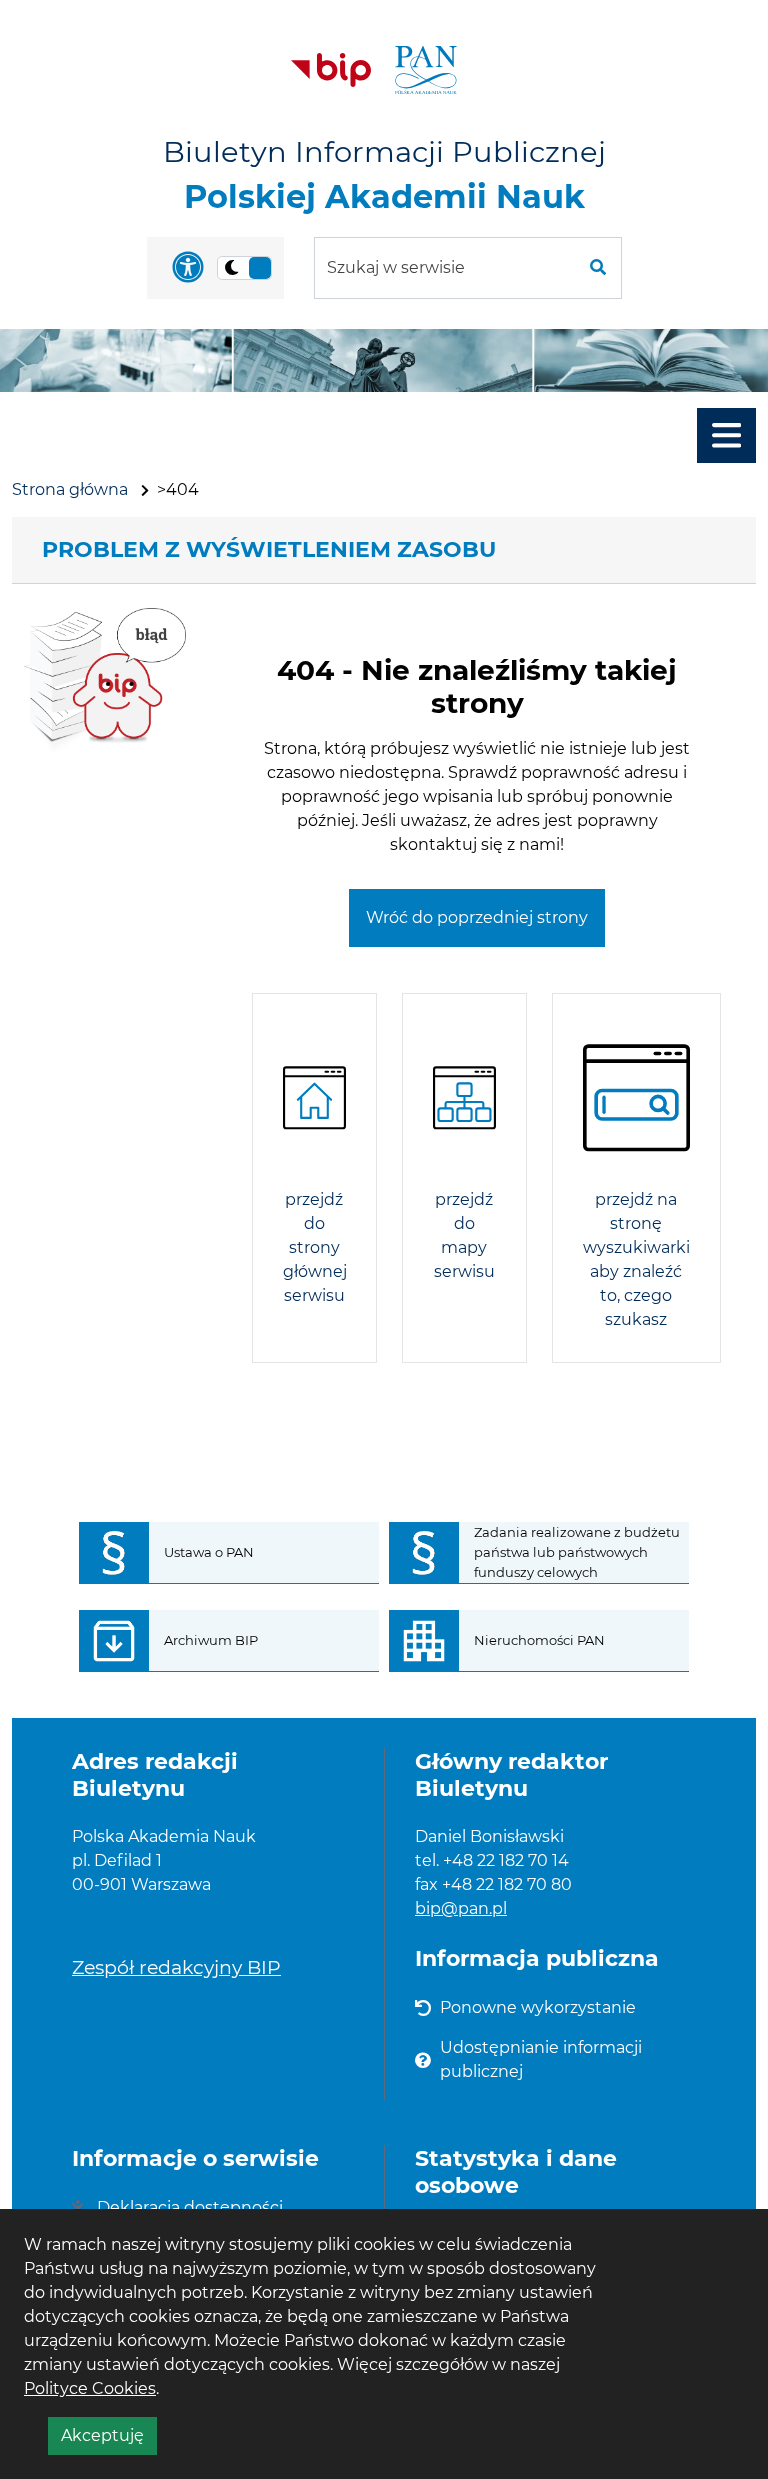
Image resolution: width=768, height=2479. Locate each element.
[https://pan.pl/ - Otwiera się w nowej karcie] (425, 70)
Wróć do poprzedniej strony (477, 917)
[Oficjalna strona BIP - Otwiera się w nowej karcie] (331, 70)
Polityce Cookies (90, 2388)
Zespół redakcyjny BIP (176, 1967)
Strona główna (70, 489)
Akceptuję (109, 2440)
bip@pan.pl (461, 1908)
